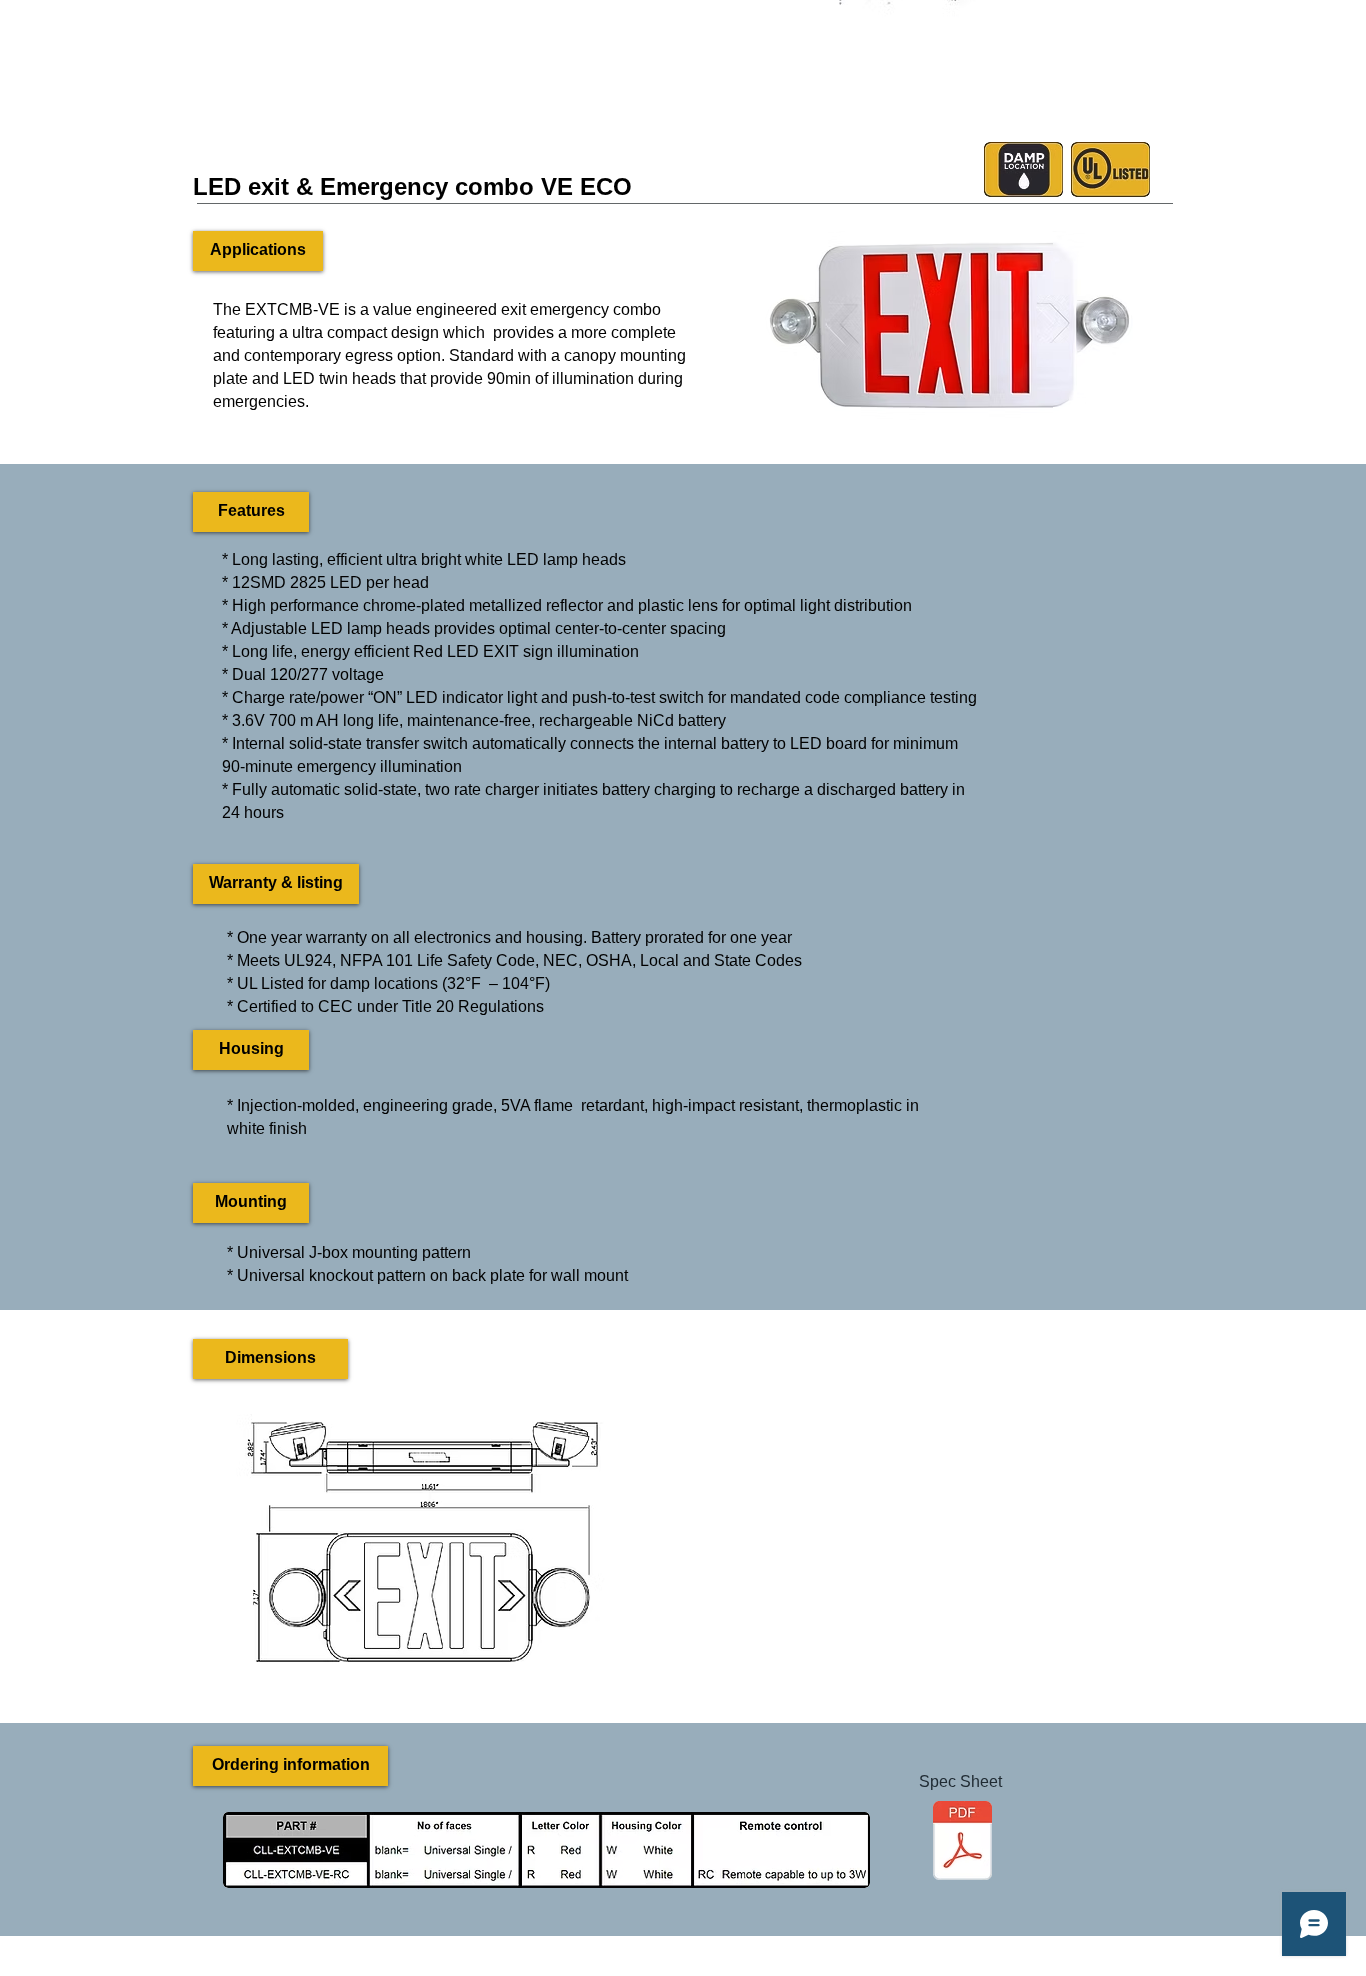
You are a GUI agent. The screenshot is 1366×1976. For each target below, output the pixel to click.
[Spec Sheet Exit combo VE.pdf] (962, 1843)
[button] (258, 251)
